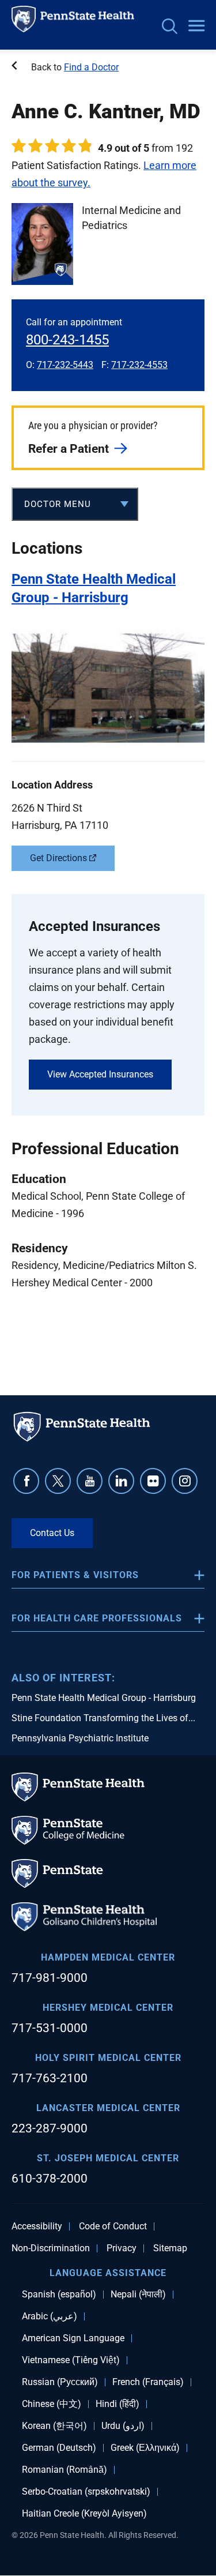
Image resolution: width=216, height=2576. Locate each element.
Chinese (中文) (52, 2404)
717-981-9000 (50, 1978)
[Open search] (170, 27)
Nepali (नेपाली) (138, 2295)
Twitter (58, 1481)
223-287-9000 (50, 2128)
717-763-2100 (50, 2078)
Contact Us (52, 1533)
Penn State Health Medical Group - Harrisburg (104, 1698)
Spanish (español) (59, 2295)
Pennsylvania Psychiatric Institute (80, 1738)
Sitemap (170, 2248)
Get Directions (58, 858)
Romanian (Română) (65, 2470)
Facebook (26, 1481)
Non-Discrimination (51, 2248)
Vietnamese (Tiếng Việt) (71, 2360)
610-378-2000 (50, 2179)
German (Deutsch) (59, 2448)
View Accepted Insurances (100, 1074)
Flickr (153, 1481)
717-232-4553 (139, 365)
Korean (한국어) (54, 2426)
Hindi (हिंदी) (118, 2404)
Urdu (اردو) (123, 2426)
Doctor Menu (58, 504)
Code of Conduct (113, 2226)
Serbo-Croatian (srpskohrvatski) (86, 2492)
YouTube (90, 1481)
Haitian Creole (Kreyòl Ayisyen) (84, 2514)
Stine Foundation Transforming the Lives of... (103, 1718)
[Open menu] (196, 27)
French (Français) (148, 2382)
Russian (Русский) (60, 2382)
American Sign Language (73, 2338)
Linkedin (121, 1481)
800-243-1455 (67, 340)
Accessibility (37, 2226)
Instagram (185, 1481)
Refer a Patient (69, 449)
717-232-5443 (65, 365)
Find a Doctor (91, 67)
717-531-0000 (50, 2028)
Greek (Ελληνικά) (145, 2448)
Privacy (122, 2248)
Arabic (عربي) (50, 2316)
